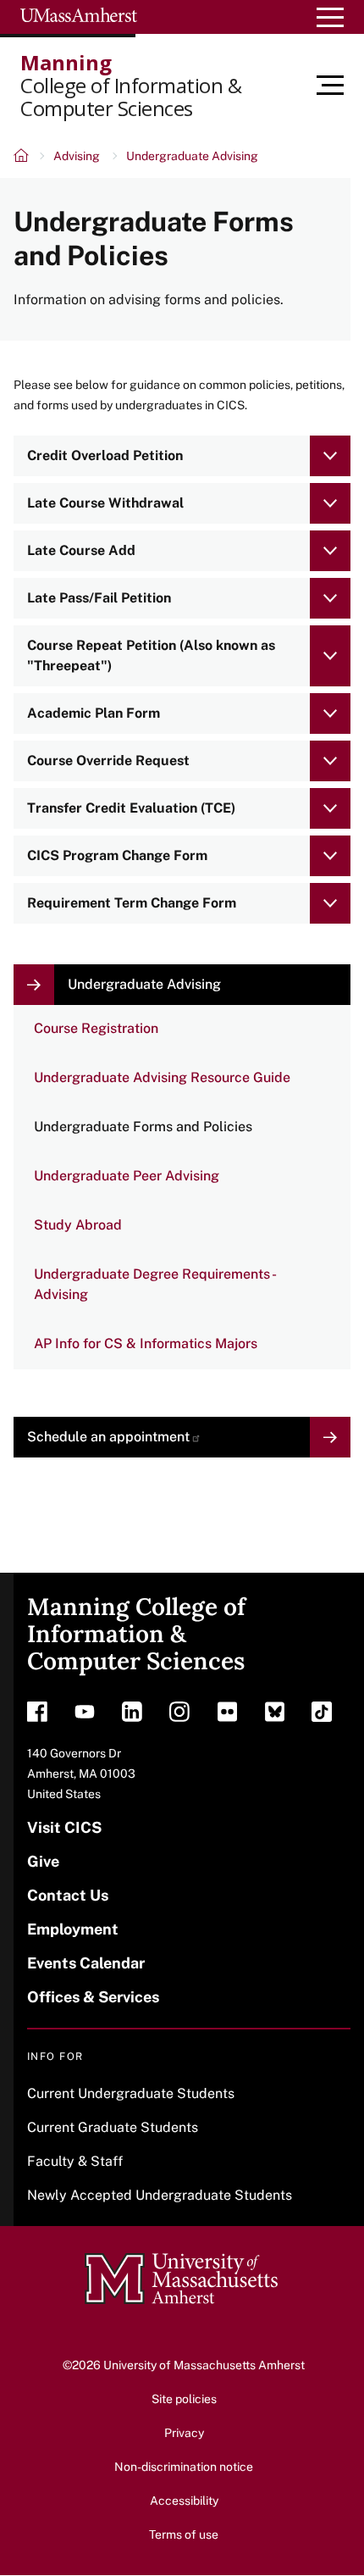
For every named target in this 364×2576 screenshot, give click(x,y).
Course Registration (96, 1028)
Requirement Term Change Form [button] (132, 903)
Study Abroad (78, 1225)
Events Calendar (86, 1963)
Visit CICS (64, 1827)
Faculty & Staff (75, 2161)
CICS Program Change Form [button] (117, 855)
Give (43, 1861)
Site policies (184, 2399)
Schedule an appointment (108, 1437)
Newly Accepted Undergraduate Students (160, 2195)
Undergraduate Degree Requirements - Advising (155, 1284)
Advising (77, 156)
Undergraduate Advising (192, 156)
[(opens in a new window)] (37, 1716)
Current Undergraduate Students (131, 2093)
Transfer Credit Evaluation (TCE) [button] (131, 808)
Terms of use (184, 2534)
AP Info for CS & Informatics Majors (146, 1344)
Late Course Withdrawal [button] (105, 503)
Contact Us (68, 1895)
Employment (73, 1929)
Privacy (184, 2433)
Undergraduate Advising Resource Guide (162, 1077)
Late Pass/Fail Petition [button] (99, 598)
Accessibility (184, 2501)
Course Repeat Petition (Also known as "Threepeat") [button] (151, 655)
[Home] (22, 158)
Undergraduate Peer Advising (127, 1176)
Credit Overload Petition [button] (105, 455)
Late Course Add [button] (81, 550)
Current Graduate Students (113, 2127)
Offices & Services (93, 1997)
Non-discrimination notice (184, 2467)
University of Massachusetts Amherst (204, 2365)
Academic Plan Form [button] (94, 713)
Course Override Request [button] (108, 761)
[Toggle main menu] (340, 86)
